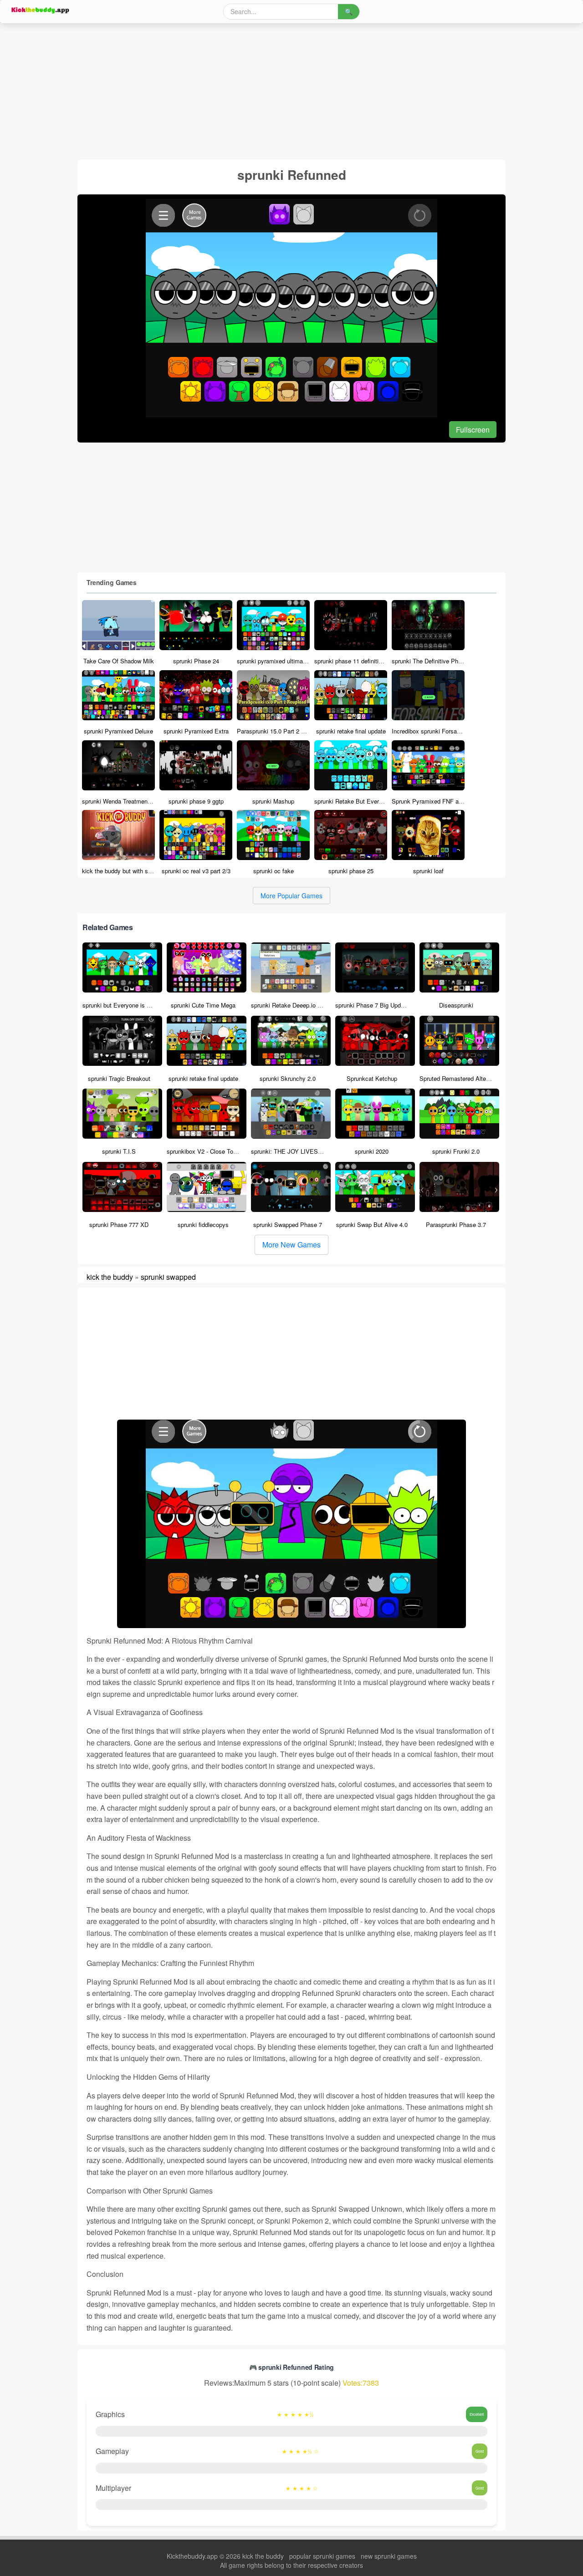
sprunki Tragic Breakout (119, 1078)
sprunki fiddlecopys (203, 1224)
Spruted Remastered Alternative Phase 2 (473, 1078)
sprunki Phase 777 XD (119, 1224)
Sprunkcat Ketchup (372, 1078)
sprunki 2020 (372, 1151)
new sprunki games (389, 2556)
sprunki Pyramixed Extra (196, 731)
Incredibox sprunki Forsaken (429, 731)
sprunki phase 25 (351, 871)
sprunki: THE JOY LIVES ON (290, 1151)
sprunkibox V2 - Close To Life (206, 1151)
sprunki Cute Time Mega (203, 1005)
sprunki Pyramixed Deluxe (118, 731)
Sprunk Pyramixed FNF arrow (431, 801)
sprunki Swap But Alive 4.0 (372, 1224)
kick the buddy (110, 1277)
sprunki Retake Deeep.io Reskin (293, 1005)
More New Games (291, 1245)
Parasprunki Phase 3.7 (456, 1224)
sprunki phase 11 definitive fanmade (362, 661)
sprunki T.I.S (119, 1151)
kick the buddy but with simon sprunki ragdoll (141, 871)
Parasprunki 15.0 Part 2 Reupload (281, 731)
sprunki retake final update (351, 731)
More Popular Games (291, 896)
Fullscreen (473, 430)
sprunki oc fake (274, 871)
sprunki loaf (428, 871)
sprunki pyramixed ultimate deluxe (282, 661)
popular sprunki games (322, 2556)
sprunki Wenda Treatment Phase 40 (129, 801)
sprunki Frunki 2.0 (456, 1151)
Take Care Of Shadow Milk (119, 661)
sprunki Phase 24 (196, 661)
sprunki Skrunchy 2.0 (288, 1078)
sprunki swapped (168, 1277)
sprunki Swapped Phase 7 (288, 1224)
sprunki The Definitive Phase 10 (434, 661)
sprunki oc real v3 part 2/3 (196, 871)
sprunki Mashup (273, 801)
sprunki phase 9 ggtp (196, 801)
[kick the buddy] (39, 10)
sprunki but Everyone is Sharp (122, 1005)
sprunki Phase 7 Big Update (372, 1005)
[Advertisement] (273, 92)
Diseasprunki (456, 1005)
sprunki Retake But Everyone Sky (359, 801)
